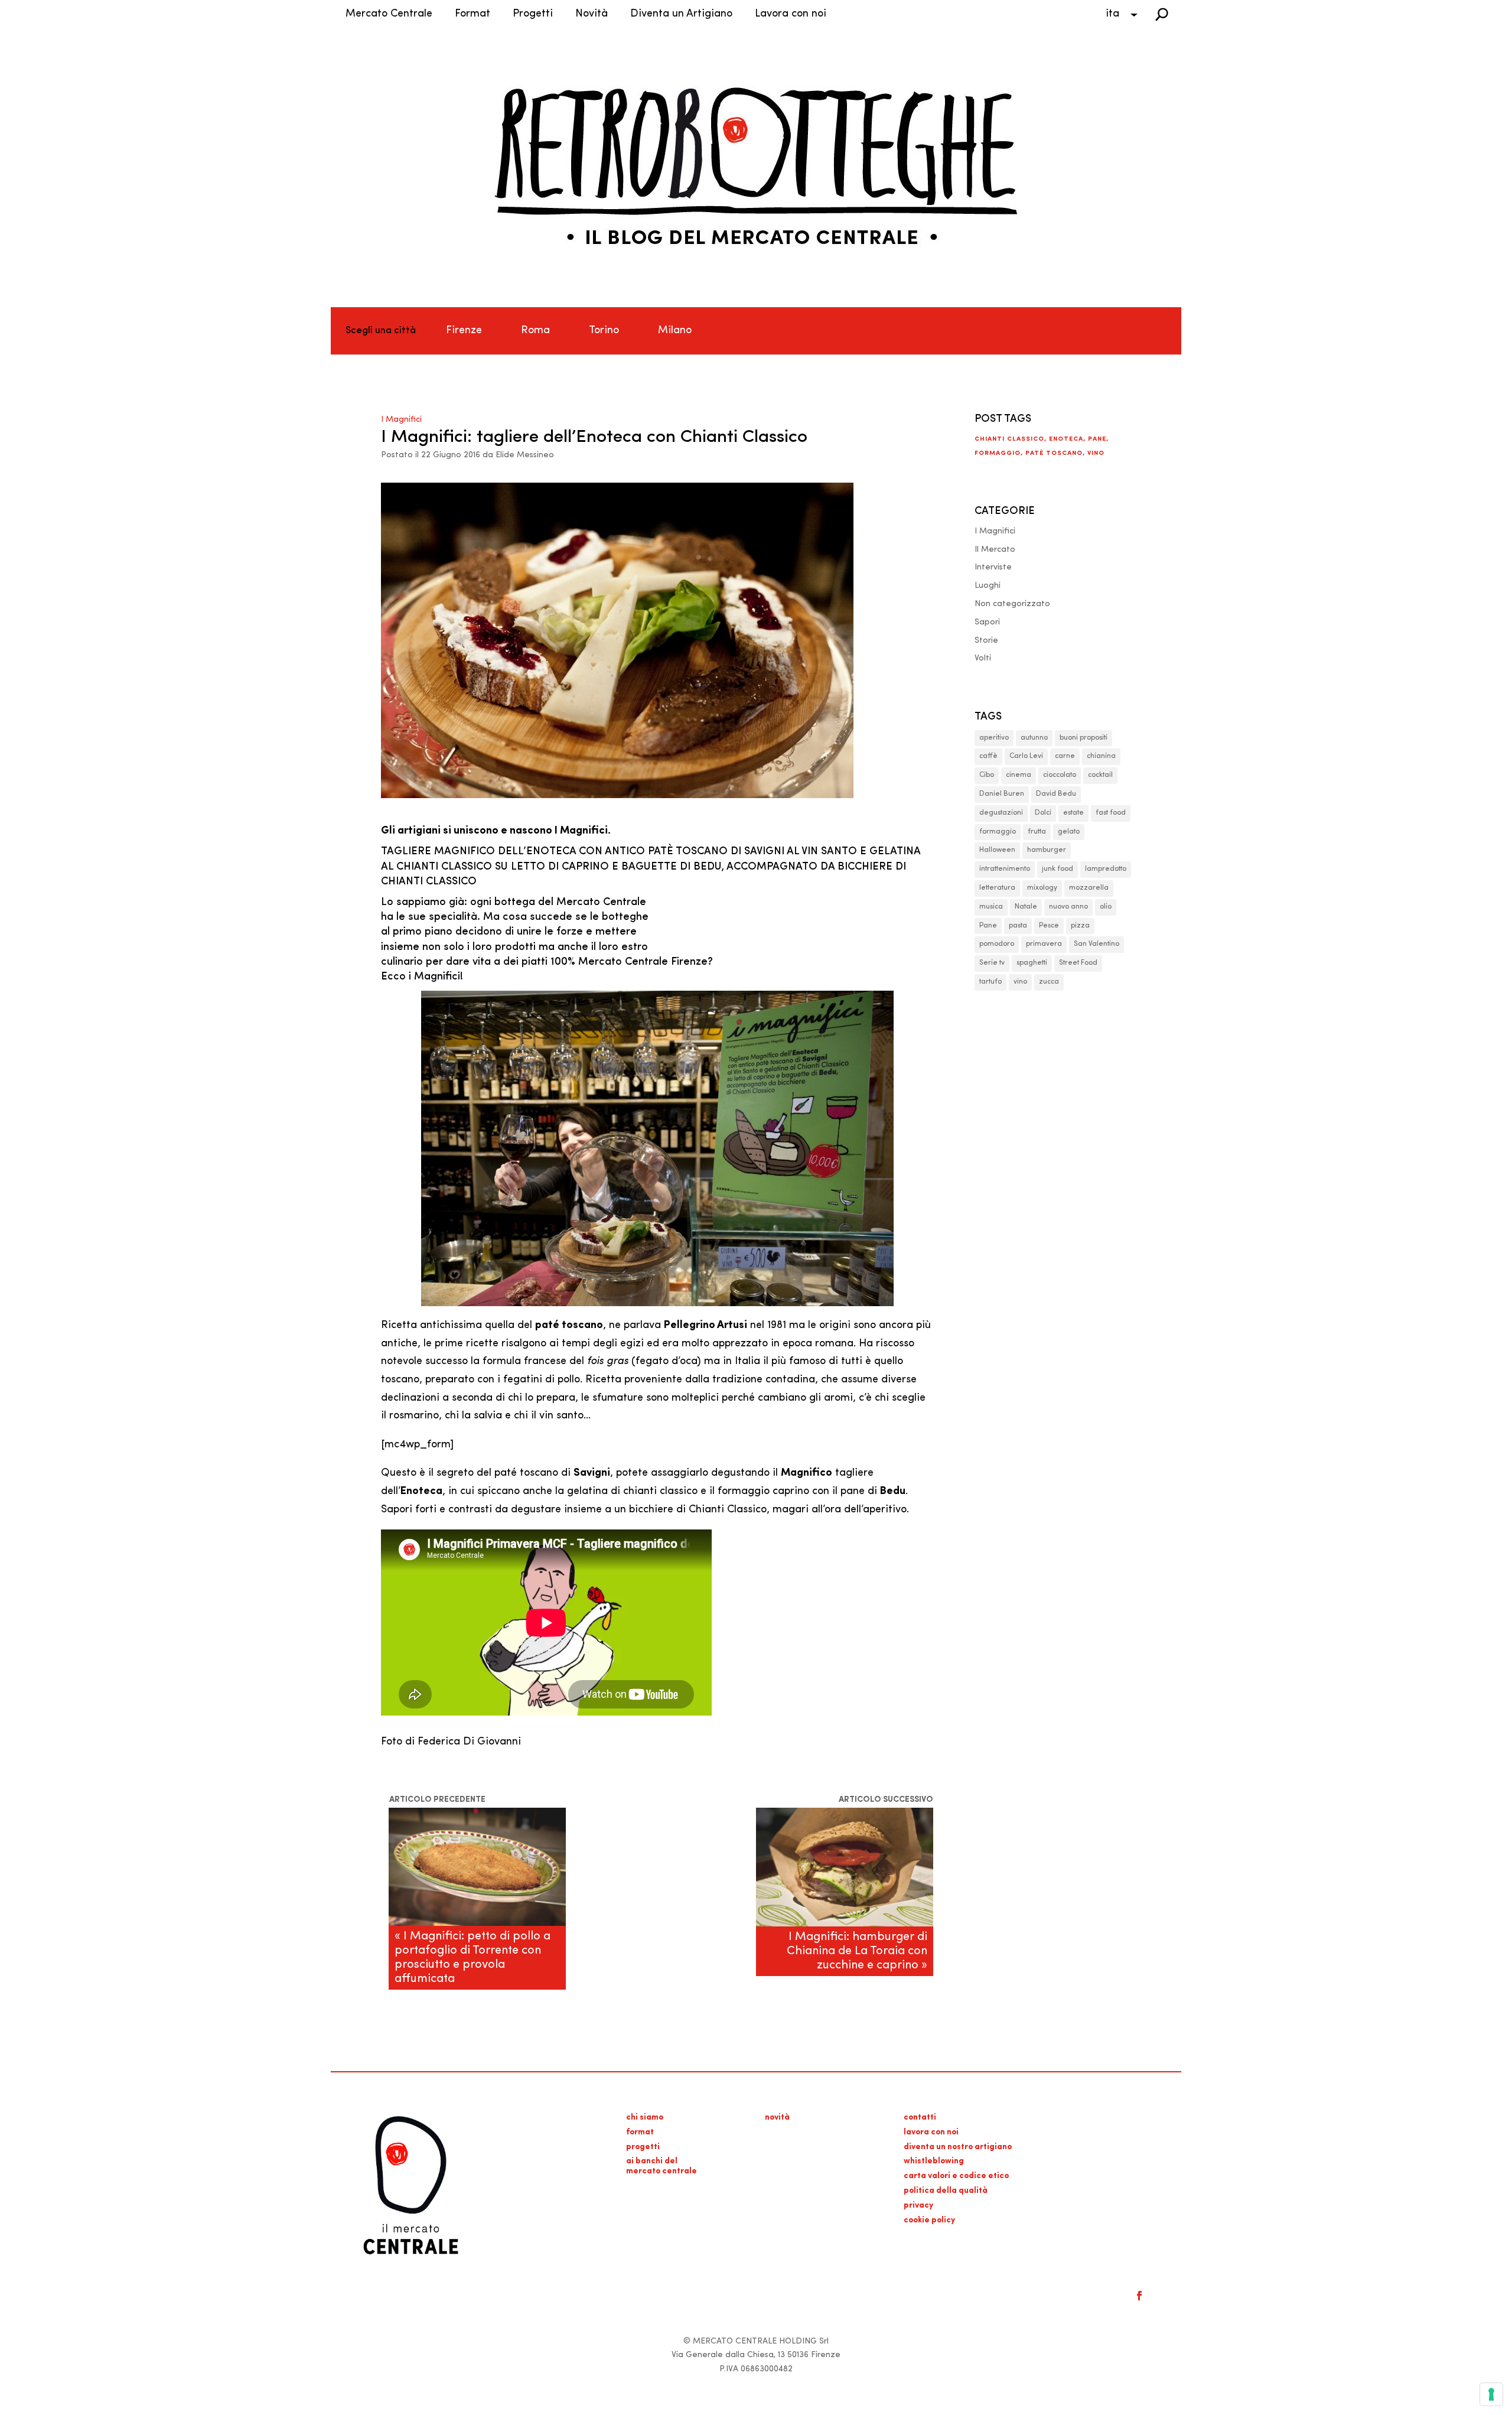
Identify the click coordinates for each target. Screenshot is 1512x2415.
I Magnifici (401, 420)
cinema (1019, 775)
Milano (675, 331)
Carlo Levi (1026, 756)
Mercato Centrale (389, 14)
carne (1065, 756)
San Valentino (1096, 944)
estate (1073, 813)
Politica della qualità (946, 2191)
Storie (986, 641)
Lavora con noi (791, 14)
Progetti (533, 14)
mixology (1042, 888)
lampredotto (1106, 869)
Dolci (1043, 813)
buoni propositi (1084, 738)
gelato (1069, 832)
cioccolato (1060, 775)
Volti (983, 658)
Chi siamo (645, 2118)
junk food (1058, 869)
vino (1096, 453)
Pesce (1049, 926)
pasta (1018, 926)
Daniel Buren (1002, 794)
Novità (592, 14)
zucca (1049, 982)
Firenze (464, 331)
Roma (535, 331)
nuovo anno (1068, 907)
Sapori (987, 622)
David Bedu (1056, 794)
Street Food (1078, 963)
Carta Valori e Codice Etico (956, 2176)
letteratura (997, 888)
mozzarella (1089, 888)
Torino (604, 331)
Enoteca (1066, 439)
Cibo (987, 775)
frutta (1037, 832)
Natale (1026, 907)
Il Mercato (995, 550)
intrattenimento (1005, 869)
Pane (1097, 439)
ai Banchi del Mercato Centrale (661, 2166)
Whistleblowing (934, 2161)
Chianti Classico (1009, 439)
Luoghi (988, 586)
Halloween (997, 850)
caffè (988, 756)
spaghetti (1032, 963)
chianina (1101, 756)
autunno (1034, 738)
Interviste (993, 567)
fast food (1111, 813)
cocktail (1100, 775)
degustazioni (1001, 813)
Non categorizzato (1012, 604)
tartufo (990, 982)
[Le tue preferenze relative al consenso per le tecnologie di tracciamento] (1491, 2394)
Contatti (920, 2118)
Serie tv (992, 963)
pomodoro (997, 944)
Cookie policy (929, 2220)
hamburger (1047, 850)
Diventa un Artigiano (681, 14)
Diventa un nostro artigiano (958, 2147)
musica (991, 907)
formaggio (998, 453)
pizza (1080, 926)
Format (472, 14)
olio (1106, 907)
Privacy (918, 2206)
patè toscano (1054, 453)
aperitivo (994, 738)
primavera (1044, 944)
